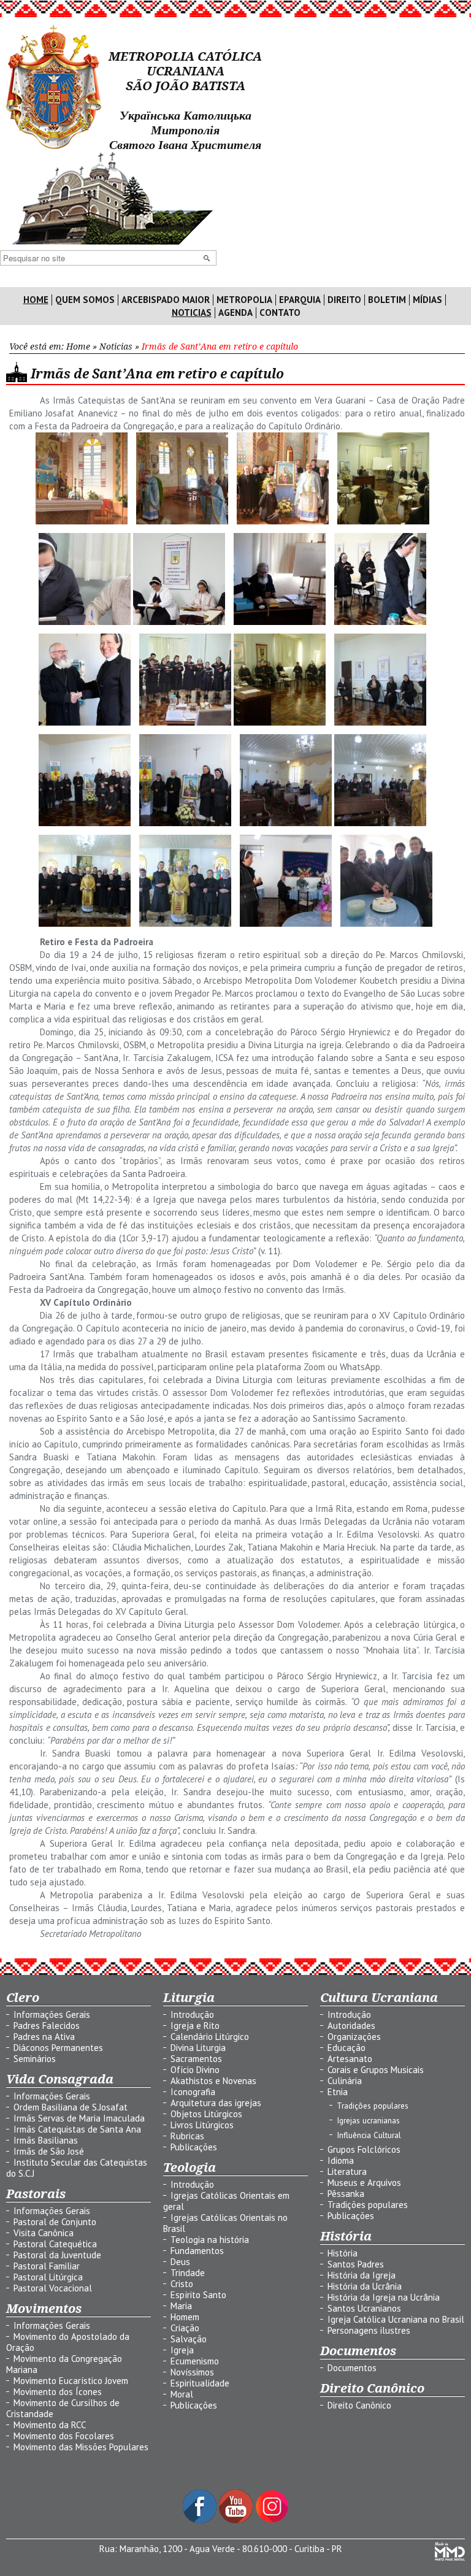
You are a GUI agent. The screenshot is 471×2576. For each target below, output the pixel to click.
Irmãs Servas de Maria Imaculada (79, 2118)
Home (36, 300)
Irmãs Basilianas (46, 2140)
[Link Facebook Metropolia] (201, 2520)
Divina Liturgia (198, 2048)
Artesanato (350, 2059)
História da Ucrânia (365, 2286)
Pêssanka (346, 2194)
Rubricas (187, 2136)
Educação (347, 2048)
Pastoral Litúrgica (48, 2277)
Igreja (182, 2350)
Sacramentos (196, 2059)
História (343, 2253)
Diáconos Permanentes (58, 2048)
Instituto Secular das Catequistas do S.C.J (77, 2168)
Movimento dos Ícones (58, 2392)
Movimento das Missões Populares (81, 2447)
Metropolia (244, 300)
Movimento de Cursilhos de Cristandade (63, 2408)
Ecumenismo (195, 2361)
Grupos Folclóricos (364, 2149)
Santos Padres (356, 2264)
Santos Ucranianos (364, 2308)
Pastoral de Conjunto (55, 2222)
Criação (185, 2328)
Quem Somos (85, 300)
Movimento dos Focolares (64, 2436)
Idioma (341, 2160)
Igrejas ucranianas (368, 2120)
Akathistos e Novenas (213, 2081)
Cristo (182, 2284)
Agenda (235, 313)
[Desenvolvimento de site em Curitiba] (450, 2557)
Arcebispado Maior (166, 300)
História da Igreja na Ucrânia (384, 2297)
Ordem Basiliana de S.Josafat (71, 2107)
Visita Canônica (44, 2233)
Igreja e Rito (195, 2026)
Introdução (192, 2014)
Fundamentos (197, 2251)
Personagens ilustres (369, 2330)
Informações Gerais (52, 2014)
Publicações (194, 2147)
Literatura (347, 2172)
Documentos (352, 2368)
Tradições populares (373, 2106)
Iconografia (193, 2092)
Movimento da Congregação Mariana (64, 2364)
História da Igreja (362, 2275)
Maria (181, 2306)
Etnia (338, 2092)
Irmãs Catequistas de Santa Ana (77, 2129)
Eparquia (300, 300)
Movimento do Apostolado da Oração (68, 2342)
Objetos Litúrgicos (206, 2114)
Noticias (192, 313)
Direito (344, 300)
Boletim (387, 300)
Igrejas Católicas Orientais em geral (226, 2201)
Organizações (354, 2037)
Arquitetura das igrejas (216, 2103)
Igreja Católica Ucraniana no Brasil (396, 2319)
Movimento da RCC (50, 2425)
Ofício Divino (195, 2070)
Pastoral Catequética (55, 2244)
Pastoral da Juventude (57, 2255)
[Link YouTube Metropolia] (237, 2520)
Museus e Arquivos (364, 2183)
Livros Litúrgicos (202, 2125)
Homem (185, 2317)
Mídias (427, 300)
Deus (180, 2262)
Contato (280, 313)
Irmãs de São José (49, 2151)
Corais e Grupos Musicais (376, 2070)
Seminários (35, 2059)
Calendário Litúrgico (210, 2037)
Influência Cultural (369, 2135)
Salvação (189, 2339)
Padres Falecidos (47, 2026)
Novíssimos (192, 2372)
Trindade (188, 2273)
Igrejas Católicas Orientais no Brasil (225, 2223)
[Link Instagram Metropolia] (272, 2520)
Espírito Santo (198, 2295)
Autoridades (351, 2026)
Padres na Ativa (44, 2037)
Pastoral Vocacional (53, 2288)
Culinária (345, 2081)
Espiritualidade (200, 2383)
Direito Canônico (359, 2405)
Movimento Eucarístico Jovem (71, 2381)
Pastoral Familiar (47, 2266)
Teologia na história (210, 2240)
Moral (182, 2394)
